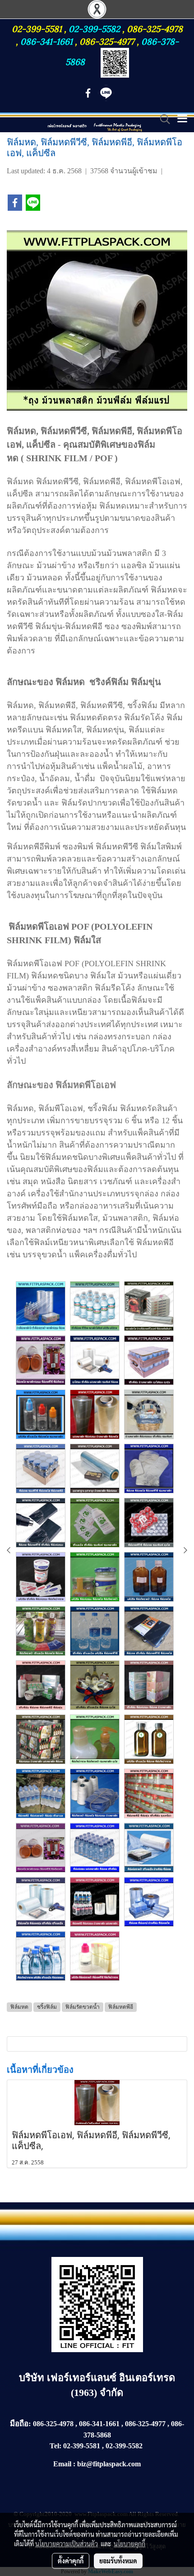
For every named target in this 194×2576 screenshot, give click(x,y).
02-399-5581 (38, 28)
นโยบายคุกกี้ (129, 2544)
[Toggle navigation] (182, 119)
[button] (162, 119)
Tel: (55, 2446)
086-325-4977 (107, 41)
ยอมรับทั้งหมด (118, 2561)
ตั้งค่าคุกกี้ (71, 2561)
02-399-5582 (94, 28)
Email (62, 2464)
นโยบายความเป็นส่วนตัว (67, 2544)
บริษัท (33, 2378)
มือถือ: (21, 2424)
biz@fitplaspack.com (109, 2464)
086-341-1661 (48, 41)
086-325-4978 (155, 28)
